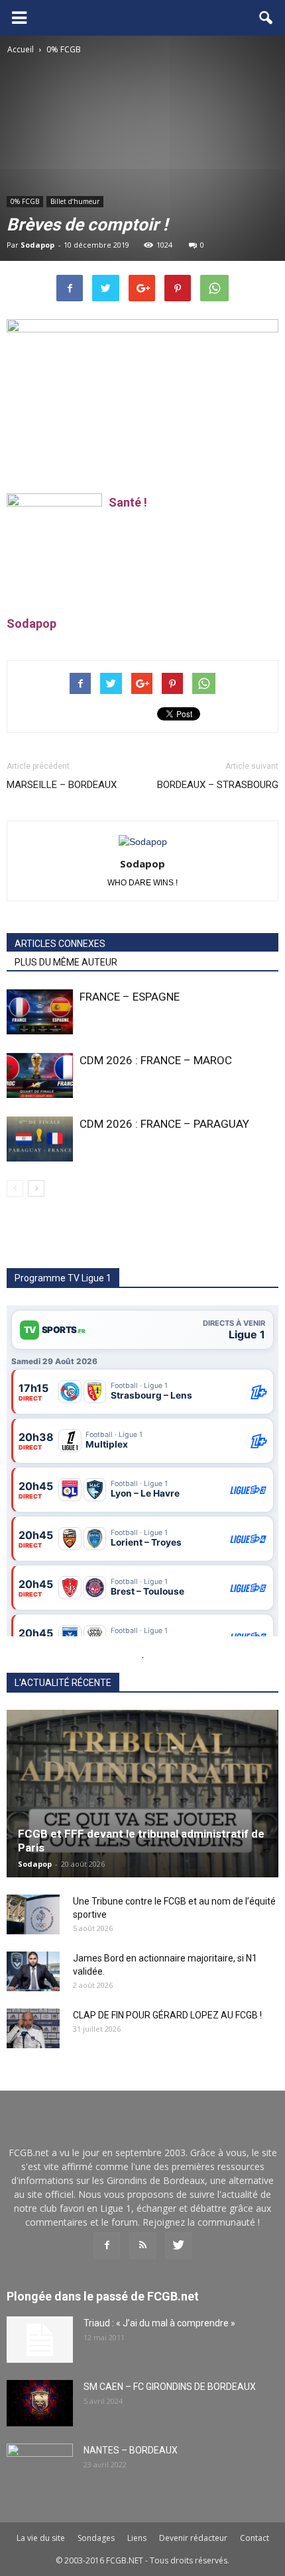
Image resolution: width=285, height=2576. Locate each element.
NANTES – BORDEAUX (131, 2450)
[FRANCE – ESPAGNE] (40, 1012)
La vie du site (41, 2538)
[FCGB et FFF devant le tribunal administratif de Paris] (142, 1794)
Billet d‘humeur (75, 201)
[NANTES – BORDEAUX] (40, 2467)
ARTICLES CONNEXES (60, 944)
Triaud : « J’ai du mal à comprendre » (159, 2323)
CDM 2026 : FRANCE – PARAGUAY (164, 1124)
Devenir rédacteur (193, 2538)
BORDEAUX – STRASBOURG (218, 785)
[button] (266, 18)
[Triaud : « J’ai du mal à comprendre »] (40, 2340)
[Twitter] (178, 2246)
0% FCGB (25, 201)
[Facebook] (107, 2246)
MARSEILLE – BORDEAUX (62, 785)
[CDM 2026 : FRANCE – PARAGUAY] (40, 1139)
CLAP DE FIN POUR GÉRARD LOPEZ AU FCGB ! (167, 2015)
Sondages (96, 2538)
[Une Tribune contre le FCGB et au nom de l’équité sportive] (33, 1914)
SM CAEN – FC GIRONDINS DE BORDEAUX (170, 2387)
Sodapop (37, 245)
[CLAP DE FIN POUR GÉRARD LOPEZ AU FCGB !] (33, 2028)
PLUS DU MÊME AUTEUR (66, 962)
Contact (255, 2538)
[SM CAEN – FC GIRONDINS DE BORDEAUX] (40, 2403)
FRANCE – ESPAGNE (130, 997)
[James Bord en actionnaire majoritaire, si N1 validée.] (33, 1971)
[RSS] (142, 2246)
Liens (137, 2538)
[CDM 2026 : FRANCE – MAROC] (40, 1076)
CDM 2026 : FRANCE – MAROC (156, 1060)
